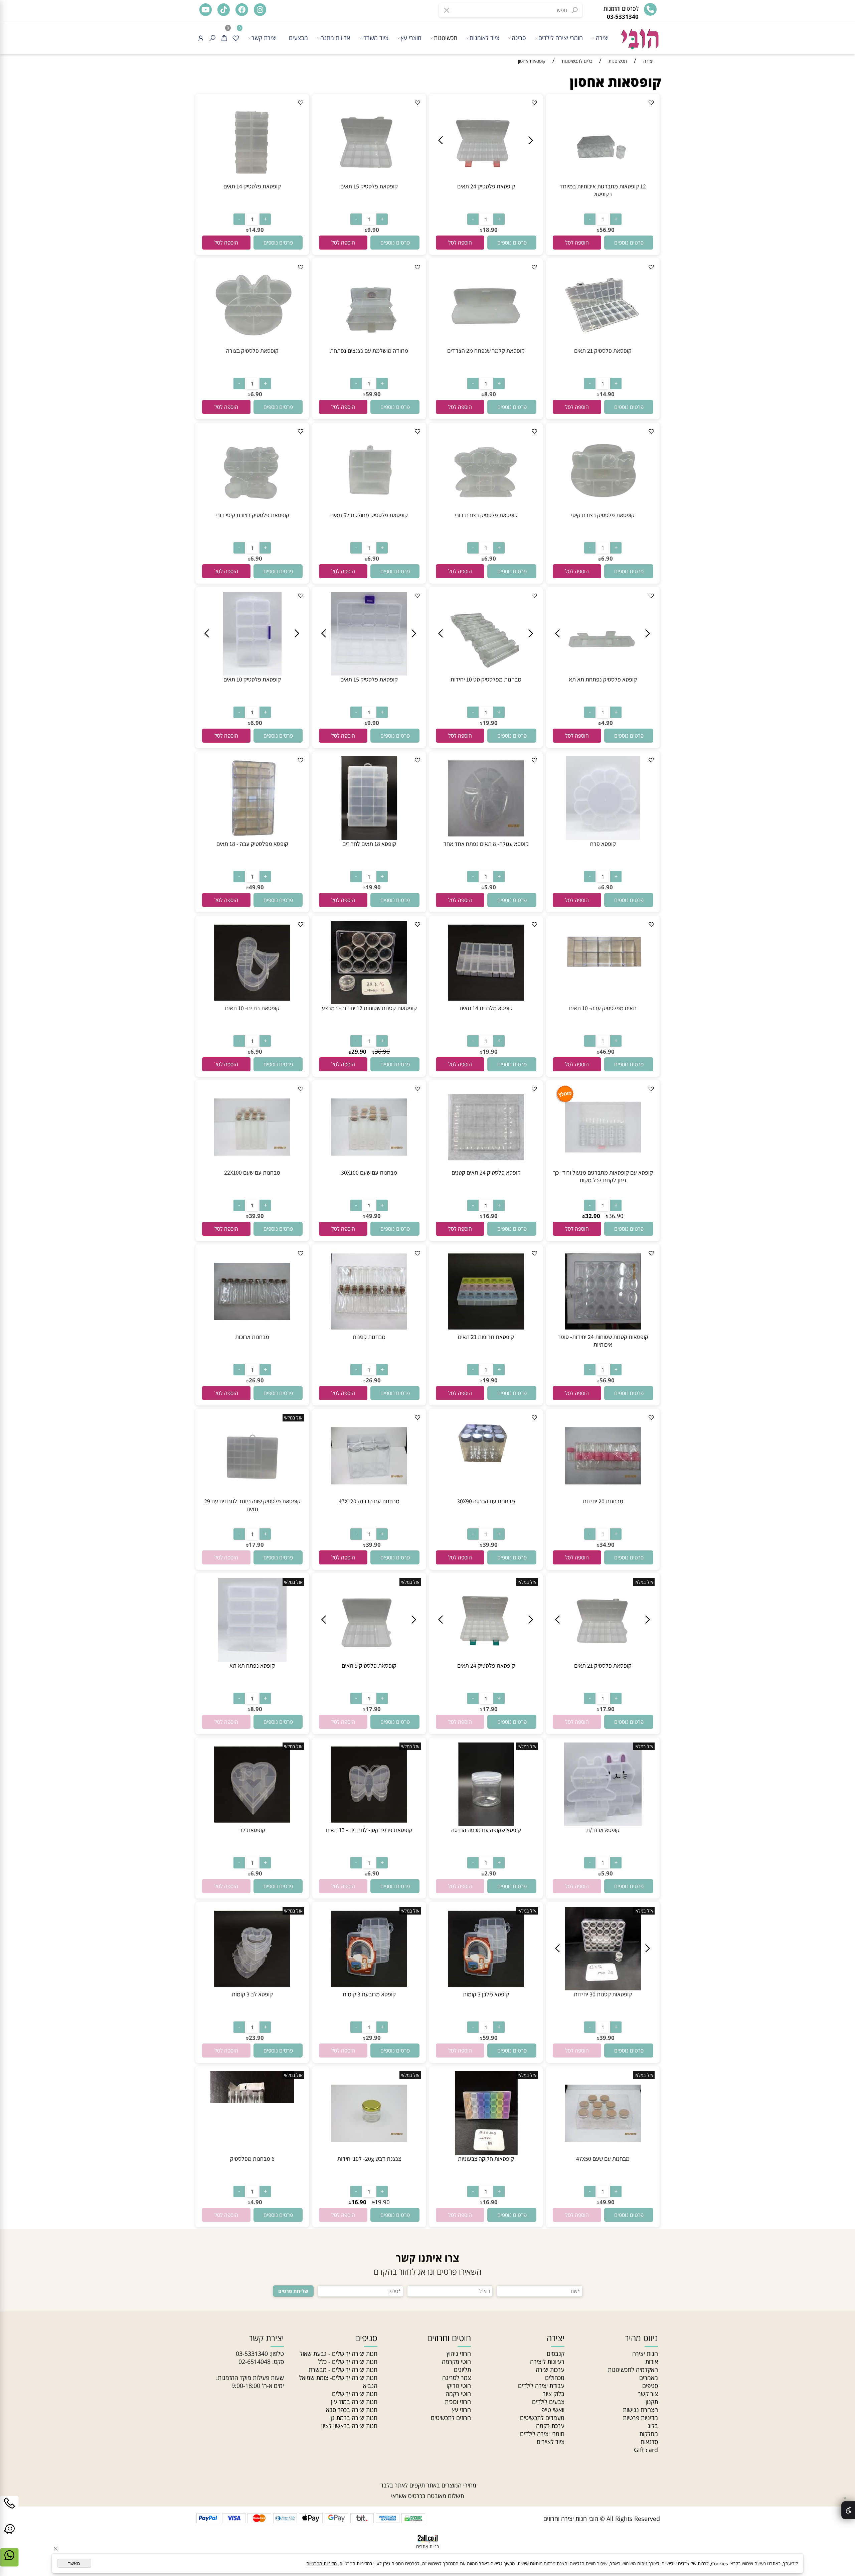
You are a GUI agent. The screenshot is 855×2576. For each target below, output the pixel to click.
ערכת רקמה (550, 2426)
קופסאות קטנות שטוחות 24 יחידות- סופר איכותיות (603, 1341)
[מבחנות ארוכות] (252, 1331)
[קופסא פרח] (603, 838)
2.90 (490, 1873)
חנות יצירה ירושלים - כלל (348, 2362)
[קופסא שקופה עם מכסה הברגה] (486, 1824)
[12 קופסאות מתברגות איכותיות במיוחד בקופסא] (603, 180)
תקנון (652, 2402)
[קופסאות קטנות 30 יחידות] (603, 1988)
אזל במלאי (293, 1418)
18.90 (490, 230)
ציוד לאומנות (484, 38)
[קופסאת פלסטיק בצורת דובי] (486, 509)
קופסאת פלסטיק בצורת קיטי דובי (252, 515)
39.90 (256, 1216)
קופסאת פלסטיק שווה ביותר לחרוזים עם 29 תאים (252, 1505)
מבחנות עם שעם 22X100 (252, 1172)
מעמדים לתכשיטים (542, 2418)
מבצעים (298, 38)
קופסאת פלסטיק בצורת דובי (486, 515)
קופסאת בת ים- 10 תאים (252, 1008)
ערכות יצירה (550, 2370)
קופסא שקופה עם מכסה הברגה (486, 1830)
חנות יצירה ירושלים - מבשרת (343, 2370)
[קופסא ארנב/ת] (603, 1824)
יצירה (602, 38)
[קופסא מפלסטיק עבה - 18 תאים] (252, 838)
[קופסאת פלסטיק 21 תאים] (603, 344)
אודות (652, 2362)
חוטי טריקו (459, 2386)
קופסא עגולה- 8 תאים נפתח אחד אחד (486, 844)
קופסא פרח (603, 844)
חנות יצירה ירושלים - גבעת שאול (338, 2354)
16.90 (490, 1216)
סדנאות (649, 2442)
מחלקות (649, 2434)
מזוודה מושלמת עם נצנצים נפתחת (369, 351)
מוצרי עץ (411, 38)
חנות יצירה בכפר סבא (352, 2410)
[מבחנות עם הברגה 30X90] (486, 1474)
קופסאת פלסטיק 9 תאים (369, 1665)
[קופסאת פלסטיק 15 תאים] (369, 180)
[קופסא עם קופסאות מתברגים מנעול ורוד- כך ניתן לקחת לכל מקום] (603, 1166)
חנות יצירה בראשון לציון (349, 2426)
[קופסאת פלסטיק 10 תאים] (252, 673)
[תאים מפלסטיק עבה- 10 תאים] (603, 981)
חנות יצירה (645, 2354)
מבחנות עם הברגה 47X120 (369, 1501)
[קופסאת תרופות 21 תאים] (486, 1331)
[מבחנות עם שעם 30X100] (369, 1166)
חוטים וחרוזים (449, 2338)
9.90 (373, 230)
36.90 (382, 1051)
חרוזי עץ (461, 2410)
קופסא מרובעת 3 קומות (369, 1994)
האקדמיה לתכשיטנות (633, 2370)
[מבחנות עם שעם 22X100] (252, 1166)
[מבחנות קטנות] (369, 1331)
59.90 (373, 394)
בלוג (653, 2426)
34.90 (607, 1545)
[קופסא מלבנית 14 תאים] (486, 1002)
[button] (577, 243)
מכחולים (555, 2378)
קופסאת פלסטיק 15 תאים (369, 186)
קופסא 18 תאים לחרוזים (369, 844)
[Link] (9, 2536)
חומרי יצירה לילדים (561, 38)
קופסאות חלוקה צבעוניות (486, 2159)
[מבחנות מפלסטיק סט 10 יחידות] (486, 673)
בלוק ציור (554, 2394)
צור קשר (648, 2394)
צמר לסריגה (457, 2378)
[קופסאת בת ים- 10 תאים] (252, 1002)
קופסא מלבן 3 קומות (486, 1994)
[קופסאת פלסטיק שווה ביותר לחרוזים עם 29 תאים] (252, 1495)
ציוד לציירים (551, 2442)
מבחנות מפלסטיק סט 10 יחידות (486, 679)
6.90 (256, 394)
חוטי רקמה (458, 2394)
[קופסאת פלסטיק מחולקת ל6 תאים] (369, 509)
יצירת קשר (264, 38)
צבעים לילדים (548, 2402)
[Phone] (9, 2510)
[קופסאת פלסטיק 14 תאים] (252, 180)
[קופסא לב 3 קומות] (252, 1988)
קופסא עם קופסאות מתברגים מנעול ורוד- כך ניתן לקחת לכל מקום (603, 1176)
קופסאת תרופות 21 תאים (486, 1337)
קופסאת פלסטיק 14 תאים (252, 186)
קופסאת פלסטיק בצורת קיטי (603, 515)
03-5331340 (252, 2354)
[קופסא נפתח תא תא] (252, 1659)
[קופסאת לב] (252, 1824)
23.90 (256, 2038)
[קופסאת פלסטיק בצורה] (252, 344)
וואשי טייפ (553, 2410)
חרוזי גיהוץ (459, 2354)
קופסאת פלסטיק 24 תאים (486, 186)
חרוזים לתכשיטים (451, 2418)
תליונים (462, 2370)
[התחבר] (201, 38)
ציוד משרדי (375, 38)
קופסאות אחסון (616, 82)
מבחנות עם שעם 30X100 (369, 1172)
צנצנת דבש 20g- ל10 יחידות (369, 2159)
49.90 (256, 887)
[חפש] (212, 38)
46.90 (607, 1051)
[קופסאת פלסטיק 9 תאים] (369, 1659)
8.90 (490, 394)
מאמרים (649, 2378)
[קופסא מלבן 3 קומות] (486, 1988)
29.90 (359, 1051)
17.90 (256, 1545)
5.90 (490, 887)
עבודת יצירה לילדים (541, 2386)
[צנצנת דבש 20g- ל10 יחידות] (369, 2152)
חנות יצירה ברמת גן (354, 2418)
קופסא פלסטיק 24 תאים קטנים (486, 1172)
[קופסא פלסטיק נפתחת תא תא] (603, 673)
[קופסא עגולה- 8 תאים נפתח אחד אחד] (486, 838)
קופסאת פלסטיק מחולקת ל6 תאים (369, 515)
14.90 (256, 230)
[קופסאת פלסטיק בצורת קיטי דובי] (252, 509)
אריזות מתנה (335, 38)
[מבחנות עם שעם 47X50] (603, 2152)
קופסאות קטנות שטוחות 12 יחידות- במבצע (369, 1008)
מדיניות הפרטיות (321, 2563)
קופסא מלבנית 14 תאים (486, 1008)
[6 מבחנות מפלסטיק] (252, 2152)
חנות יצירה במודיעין (354, 2402)
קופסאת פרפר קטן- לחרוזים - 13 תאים (369, 1830)
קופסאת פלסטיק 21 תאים (603, 351)
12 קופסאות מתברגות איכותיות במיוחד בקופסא (603, 190)
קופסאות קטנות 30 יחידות (603, 1994)
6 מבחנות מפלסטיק (252, 2159)
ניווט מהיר (641, 2338)
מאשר (74, 2563)
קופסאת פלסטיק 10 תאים (252, 679)
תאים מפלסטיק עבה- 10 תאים (603, 1008)
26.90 (373, 1380)
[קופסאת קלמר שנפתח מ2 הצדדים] (486, 344)
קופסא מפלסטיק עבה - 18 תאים (252, 844)
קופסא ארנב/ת (603, 1830)
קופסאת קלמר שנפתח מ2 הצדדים (486, 351)
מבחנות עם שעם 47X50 (603, 2159)
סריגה (519, 38)
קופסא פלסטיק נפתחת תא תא (603, 679)
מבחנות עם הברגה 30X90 (486, 1501)
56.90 (607, 230)
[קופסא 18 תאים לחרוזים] (369, 838)
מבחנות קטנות (369, 1337)
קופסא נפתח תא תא (252, 1665)
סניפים (650, 2386)
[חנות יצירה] (639, 36)
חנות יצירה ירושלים (355, 2394)
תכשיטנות (446, 38)
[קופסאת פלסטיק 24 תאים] (486, 180)
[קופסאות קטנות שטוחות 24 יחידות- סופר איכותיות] (603, 1331)
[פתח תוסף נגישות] (848, 2510)
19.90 (490, 723)
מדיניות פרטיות (640, 2418)
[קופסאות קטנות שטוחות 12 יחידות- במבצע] (369, 1002)
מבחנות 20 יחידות (603, 1501)
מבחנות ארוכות (252, 1337)
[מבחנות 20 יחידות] (603, 1495)
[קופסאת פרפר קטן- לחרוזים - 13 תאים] (369, 1824)
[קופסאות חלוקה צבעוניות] (486, 2152)
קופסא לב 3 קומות (252, 1994)
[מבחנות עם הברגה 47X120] (369, 1495)
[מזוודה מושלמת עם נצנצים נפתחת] (369, 344)
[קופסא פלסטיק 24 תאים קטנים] (486, 1166)
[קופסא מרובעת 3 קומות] (369, 1988)
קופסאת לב (252, 1830)
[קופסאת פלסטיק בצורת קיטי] (603, 509)
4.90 (607, 723)
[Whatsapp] (9, 2562)
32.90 (593, 1216)
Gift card (646, 2450)
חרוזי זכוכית (458, 2402)
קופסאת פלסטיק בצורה (252, 351)
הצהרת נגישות (640, 2410)
